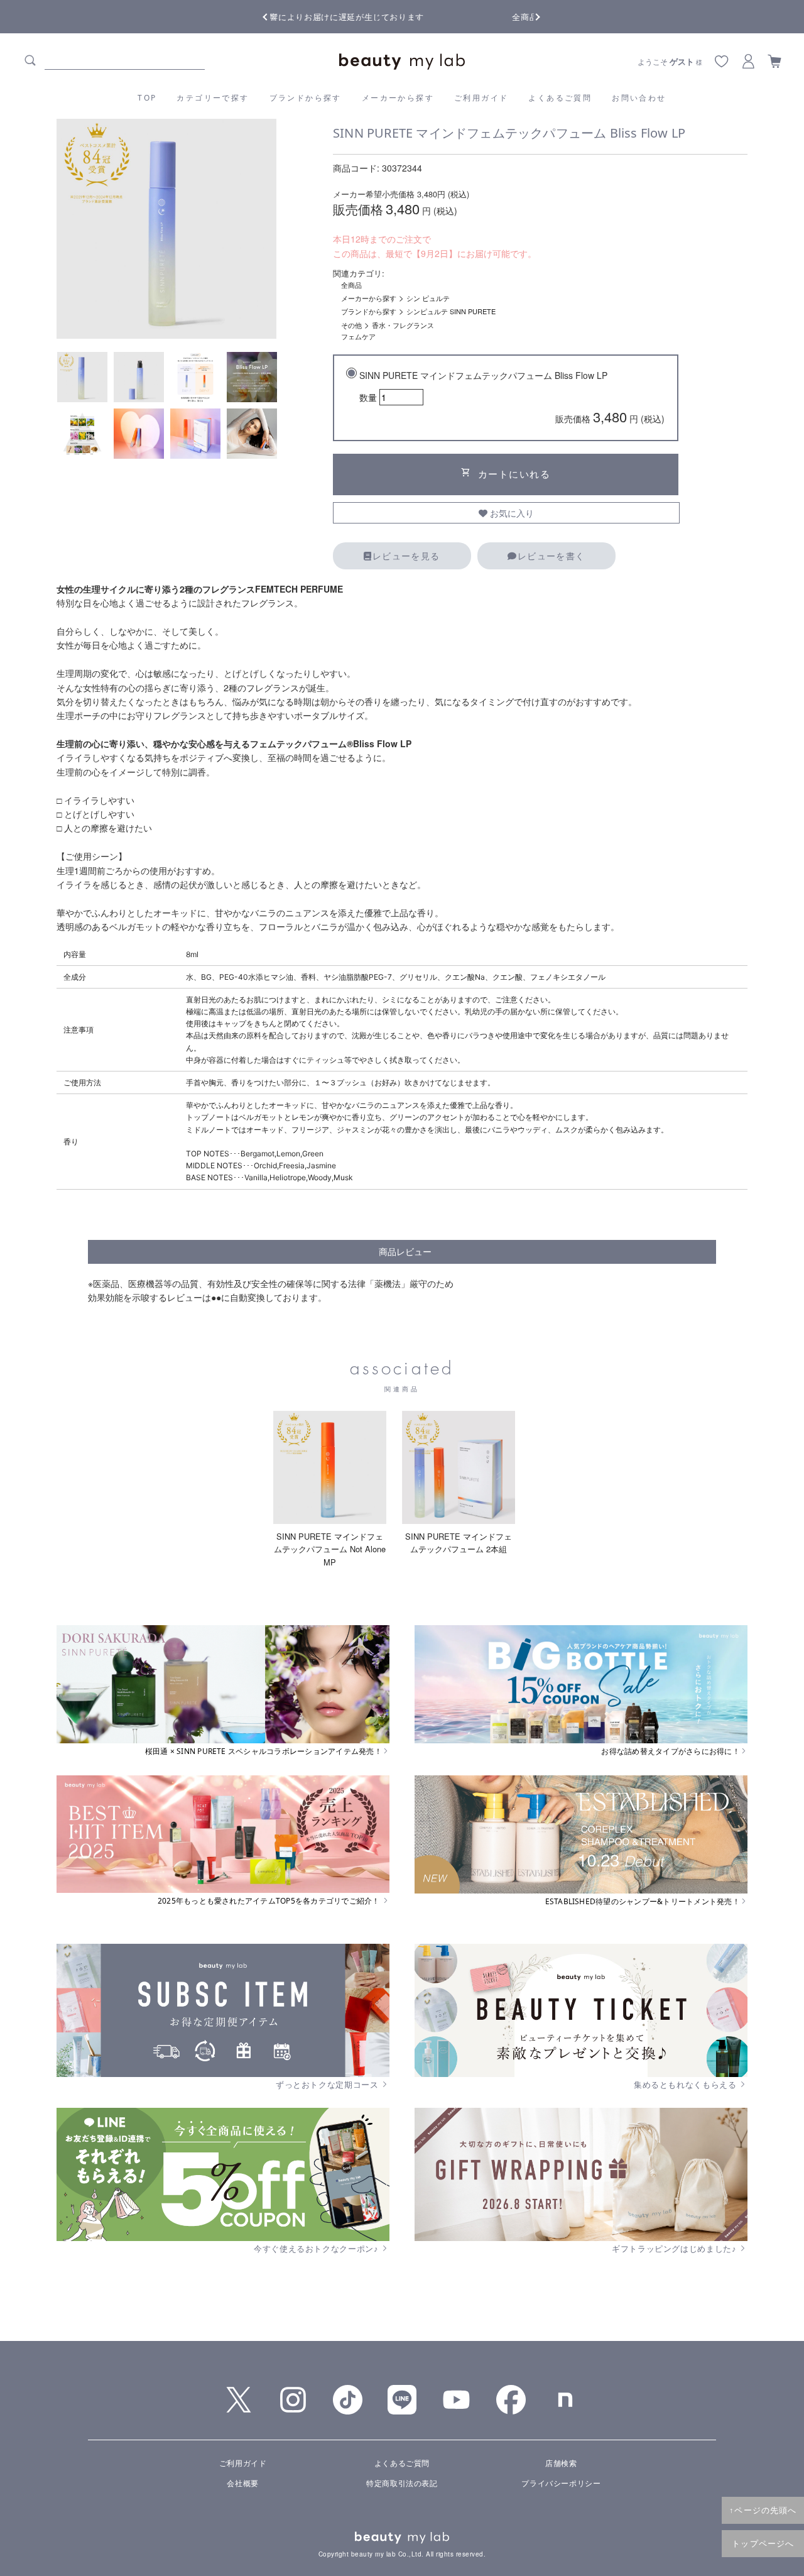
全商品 (351, 285)
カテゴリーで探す (213, 98)
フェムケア (358, 336)
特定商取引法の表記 (402, 2483)
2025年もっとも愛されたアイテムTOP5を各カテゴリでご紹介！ (270, 1901)
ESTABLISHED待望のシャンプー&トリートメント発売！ (643, 1902)
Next (528, 16)
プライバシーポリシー (561, 2483)
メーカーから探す (398, 98)
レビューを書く (551, 556)
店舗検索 (561, 2463)
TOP (147, 98)
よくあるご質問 (560, 98)
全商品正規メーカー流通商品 (402, 17)
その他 (351, 325)
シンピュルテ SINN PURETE (451, 311)
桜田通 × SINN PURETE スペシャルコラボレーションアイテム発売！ (263, 1751)
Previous (276, 16)
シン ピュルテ (428, 298)
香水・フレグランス (403, 325)
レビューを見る (406, 556)
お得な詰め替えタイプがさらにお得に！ (670, 1751)
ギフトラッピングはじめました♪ (675, 2249)
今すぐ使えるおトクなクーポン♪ (317, 2249)
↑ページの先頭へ (763, 2510)
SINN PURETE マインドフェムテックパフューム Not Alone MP (330, 1549)
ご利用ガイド (481, 98)
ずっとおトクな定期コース (328, 2085)
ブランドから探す (306, 98)
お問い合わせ (639, 98)
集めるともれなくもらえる (686, 2085)
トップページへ (763, 2543)
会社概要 (242, 2483)
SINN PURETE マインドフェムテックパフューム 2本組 (459, 1543)
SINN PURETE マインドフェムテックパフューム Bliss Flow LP (512, 397)
